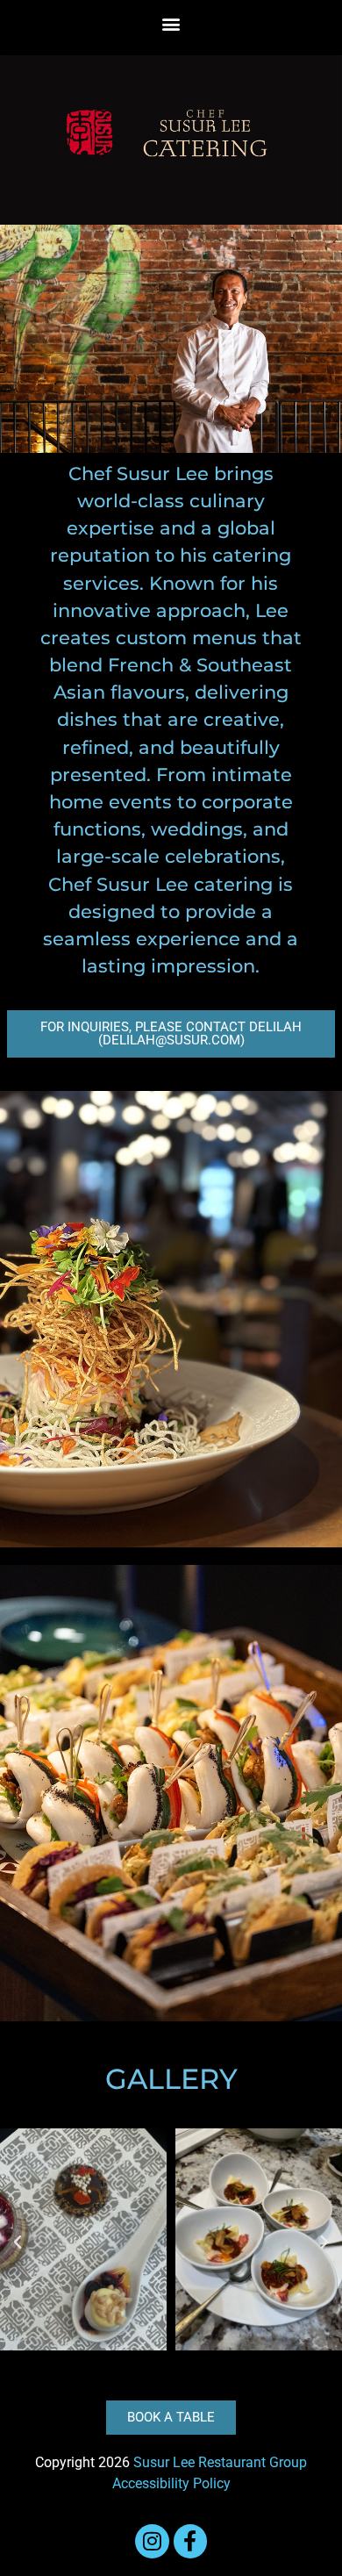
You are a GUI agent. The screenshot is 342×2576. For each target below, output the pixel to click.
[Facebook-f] (190, 2541)
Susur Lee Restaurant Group (220, 2462)
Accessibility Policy (171, 2483)
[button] (171, 23)
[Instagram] (152, 2541)
